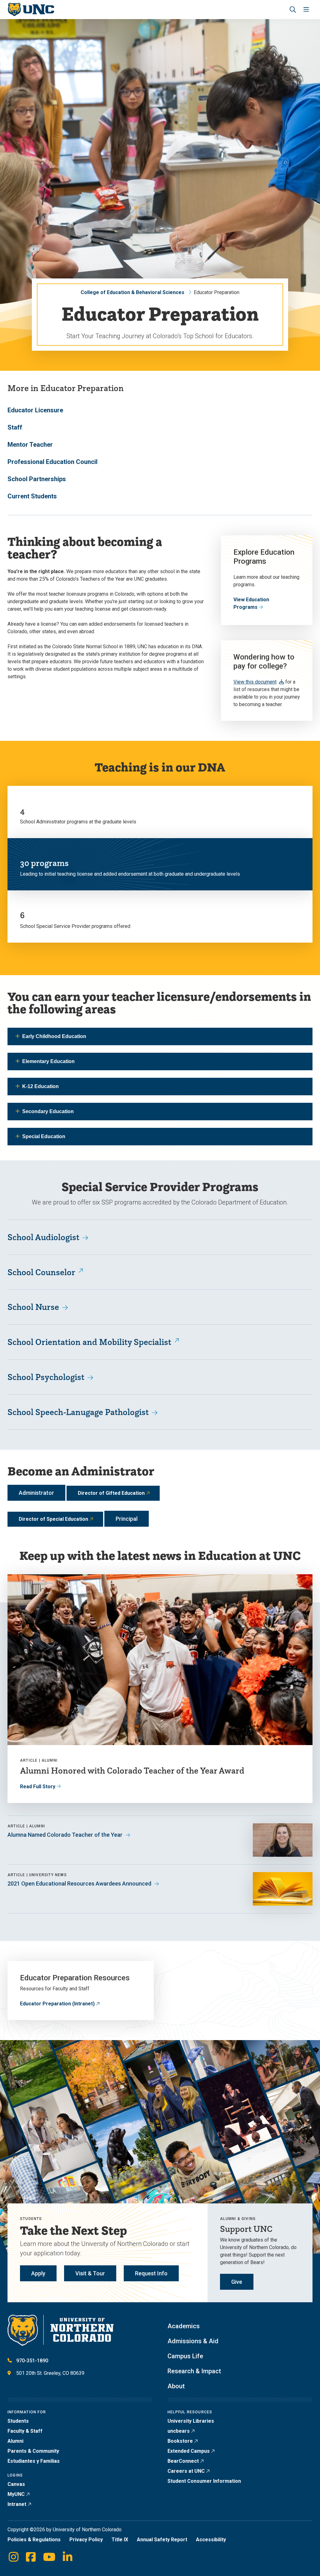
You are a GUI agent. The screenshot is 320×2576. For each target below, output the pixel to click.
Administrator (36, 1493)
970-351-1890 (32, 2361)
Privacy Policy (86, 2540)
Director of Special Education (53, 1519)
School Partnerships (37, 479)
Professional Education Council (52, 462)
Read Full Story (38, 1787)
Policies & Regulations (34, 2540)
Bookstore (180, 2441)
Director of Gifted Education (111, 1493)
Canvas (16, 2484)
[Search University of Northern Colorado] (293, 10)
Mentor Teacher (30, 445)
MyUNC (16, 2494)
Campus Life (185, 2356)
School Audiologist (43, 1237)
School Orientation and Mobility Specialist (89, 1342)
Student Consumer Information (204, 2481)
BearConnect (183, 2461)
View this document (255, 682)
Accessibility (211, 2540)
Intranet (17, 2504)
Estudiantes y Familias (34, 2461)
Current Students (32, 496)
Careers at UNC (186, 2471)
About (176, 2386)
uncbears (179, 2431)
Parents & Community (33, 2451)
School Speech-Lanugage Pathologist (78, 1412)
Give (237, 2282)
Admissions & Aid (193, 2341)
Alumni (15, 2441)
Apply (38, 2273)
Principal (127, 1519)
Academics (184, 2326)
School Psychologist (46, 1377)
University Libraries (191, 2421)
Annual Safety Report (162, 2540)
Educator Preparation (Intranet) (57, 2004)
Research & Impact (194, 2371)
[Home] (31, 10)
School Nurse (33, 1307)
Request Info (151, 2273)
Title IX (120, 2540)
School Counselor (41, 1272)
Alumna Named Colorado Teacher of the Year (65, 1835)
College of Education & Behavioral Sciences (132, 292)
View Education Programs (251, 603)
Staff (15, 427)
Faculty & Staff (25, 2431)
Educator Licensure (35, 410)
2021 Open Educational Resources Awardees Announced (79, 1884)
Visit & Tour (90, 2273)
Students (18, 2421)
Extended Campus (189, 2451)
